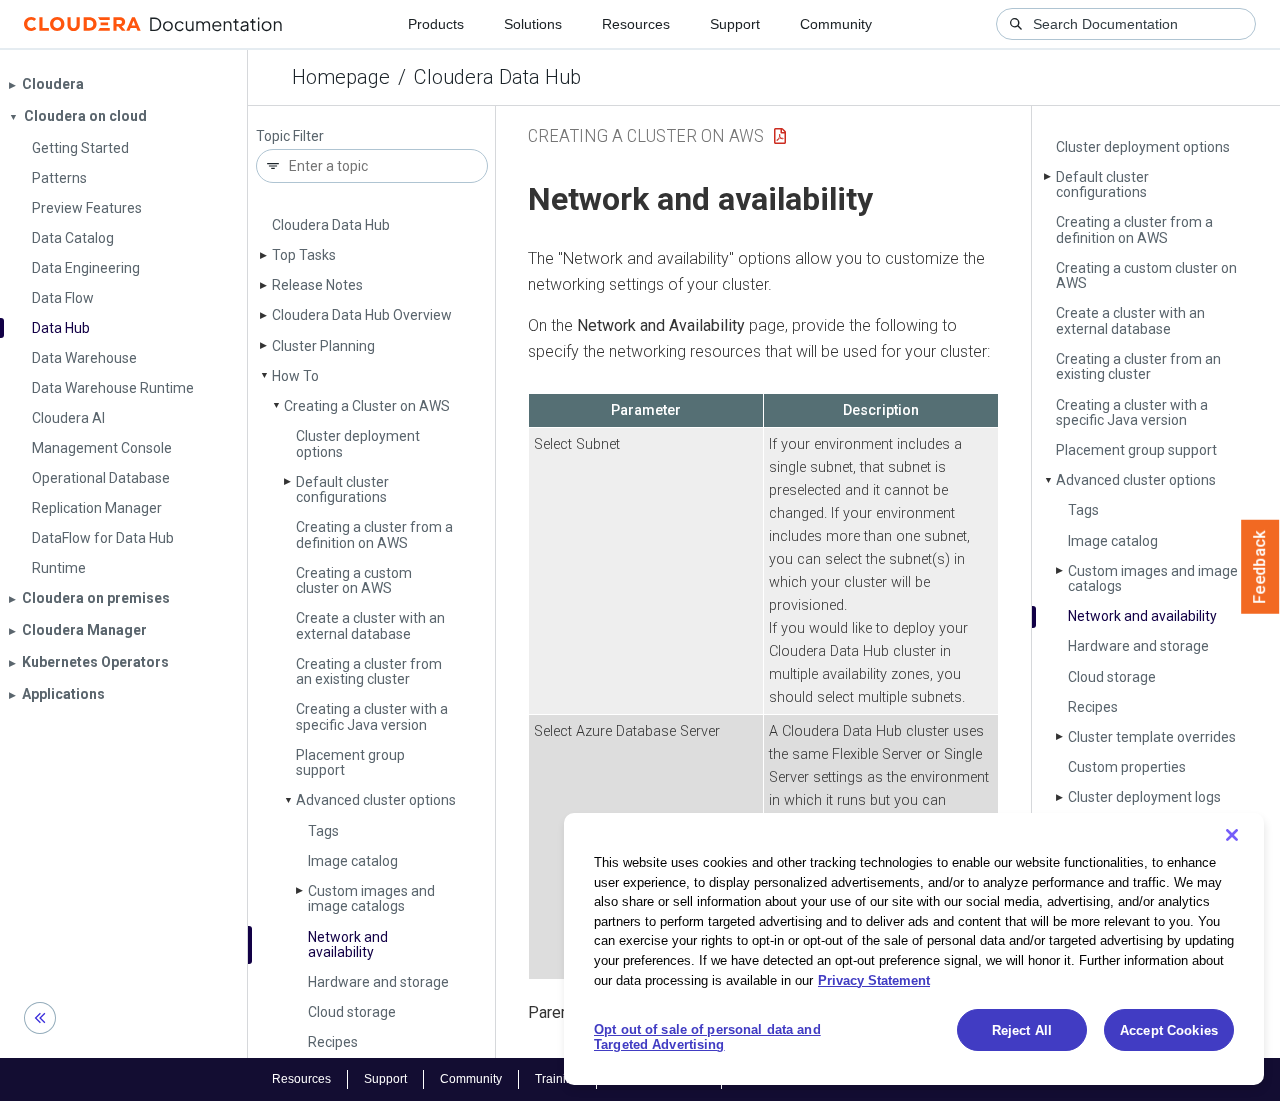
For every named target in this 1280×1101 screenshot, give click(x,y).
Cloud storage (352, 1012)
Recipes (333, 1042)
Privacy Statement (874, 979)
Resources (636, 24)
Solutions (533, 24)
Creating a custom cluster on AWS (354, 580)
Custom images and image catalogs (371, 898)
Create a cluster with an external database (370, 625)
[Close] (1232, 835)
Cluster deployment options (358, 443)
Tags (323, 831)
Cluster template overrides (1152, 737)
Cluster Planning (323, 346)
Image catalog (353, 861)
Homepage (341, 77)
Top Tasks (304, 255)
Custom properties (1127, 767)
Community (836, 24)
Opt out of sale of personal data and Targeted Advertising (707, 1037)
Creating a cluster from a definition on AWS (374, 534)
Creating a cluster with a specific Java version (372, 716)
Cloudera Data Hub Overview (362, 315)
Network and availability (348, 944)
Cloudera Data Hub (497, 77)
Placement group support (350, 762)
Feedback (1260, 567)
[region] (914, 949)
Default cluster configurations (342, 489)
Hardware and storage (378, 982)
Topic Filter (290, 136)
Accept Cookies (1169, 1030)
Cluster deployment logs (1144, 797)
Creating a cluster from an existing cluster (369, 671)
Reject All (1022, 1030)
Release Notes (317, 285)
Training (557, 1079)
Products (436, 24)
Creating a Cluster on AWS (367, 406)
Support (735, 24)
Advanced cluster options (376, 800)
